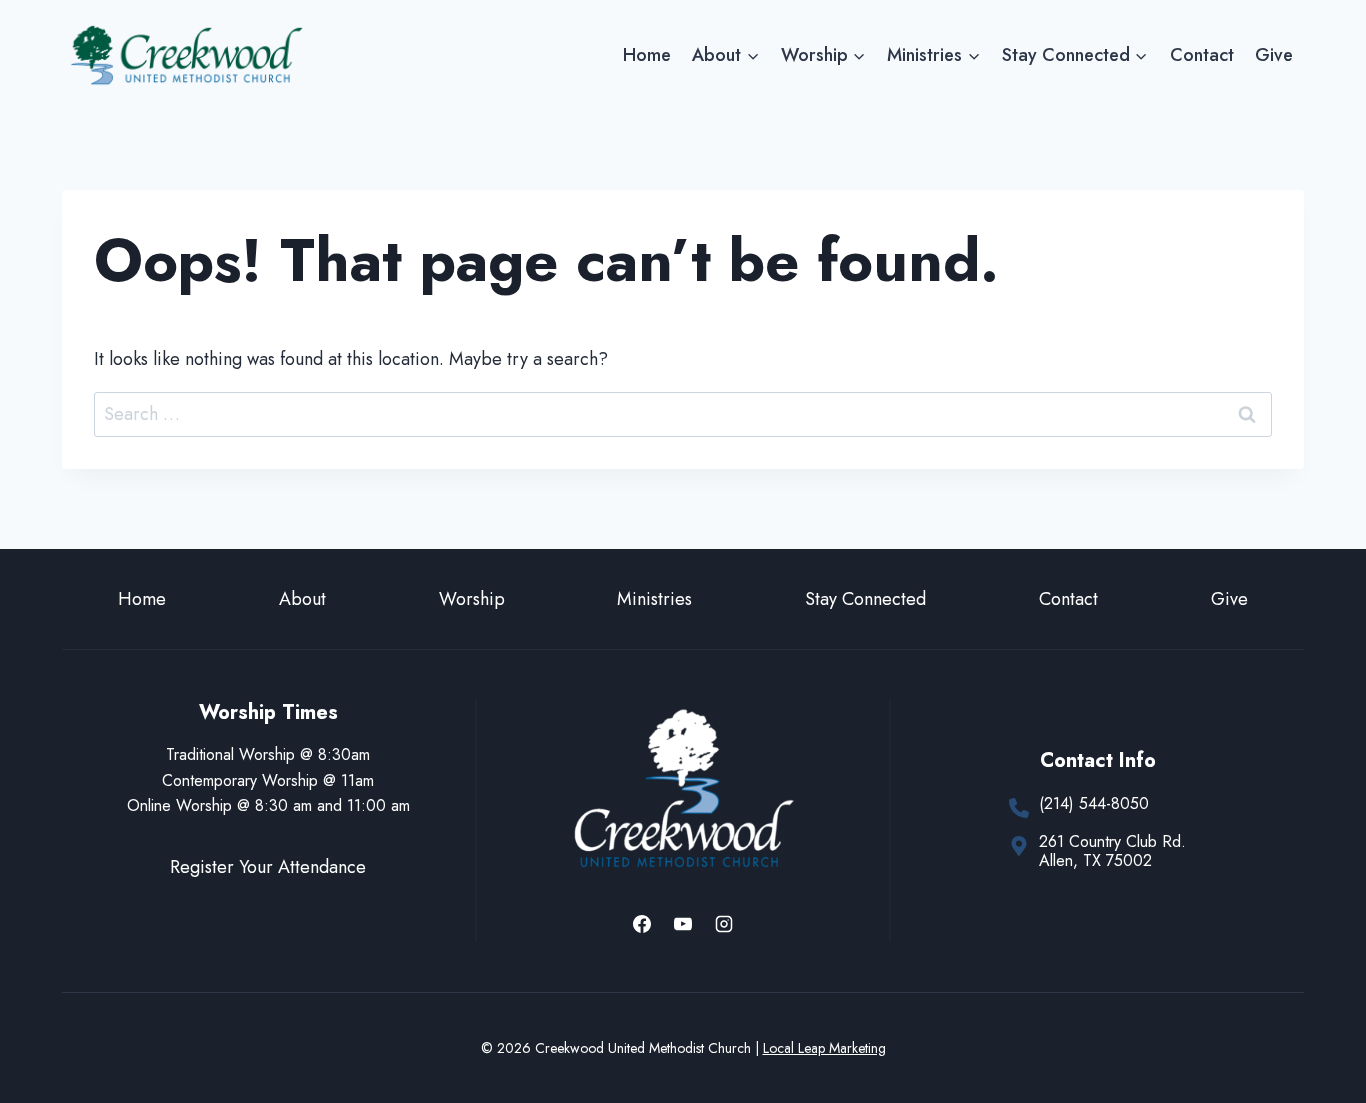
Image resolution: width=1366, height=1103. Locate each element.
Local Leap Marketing (824, 1048)
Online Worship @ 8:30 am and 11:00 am (268, 805)
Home (647, 55)
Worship (472, 599)
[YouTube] (683, 924)
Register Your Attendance (268, 867)
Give (1274, 55)
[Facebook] (642, 924)
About (302, 599)
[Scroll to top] (1314, 1021)
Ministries (654, 599)
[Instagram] (724, 924)
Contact (1202, 55)
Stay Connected (865, 599)
